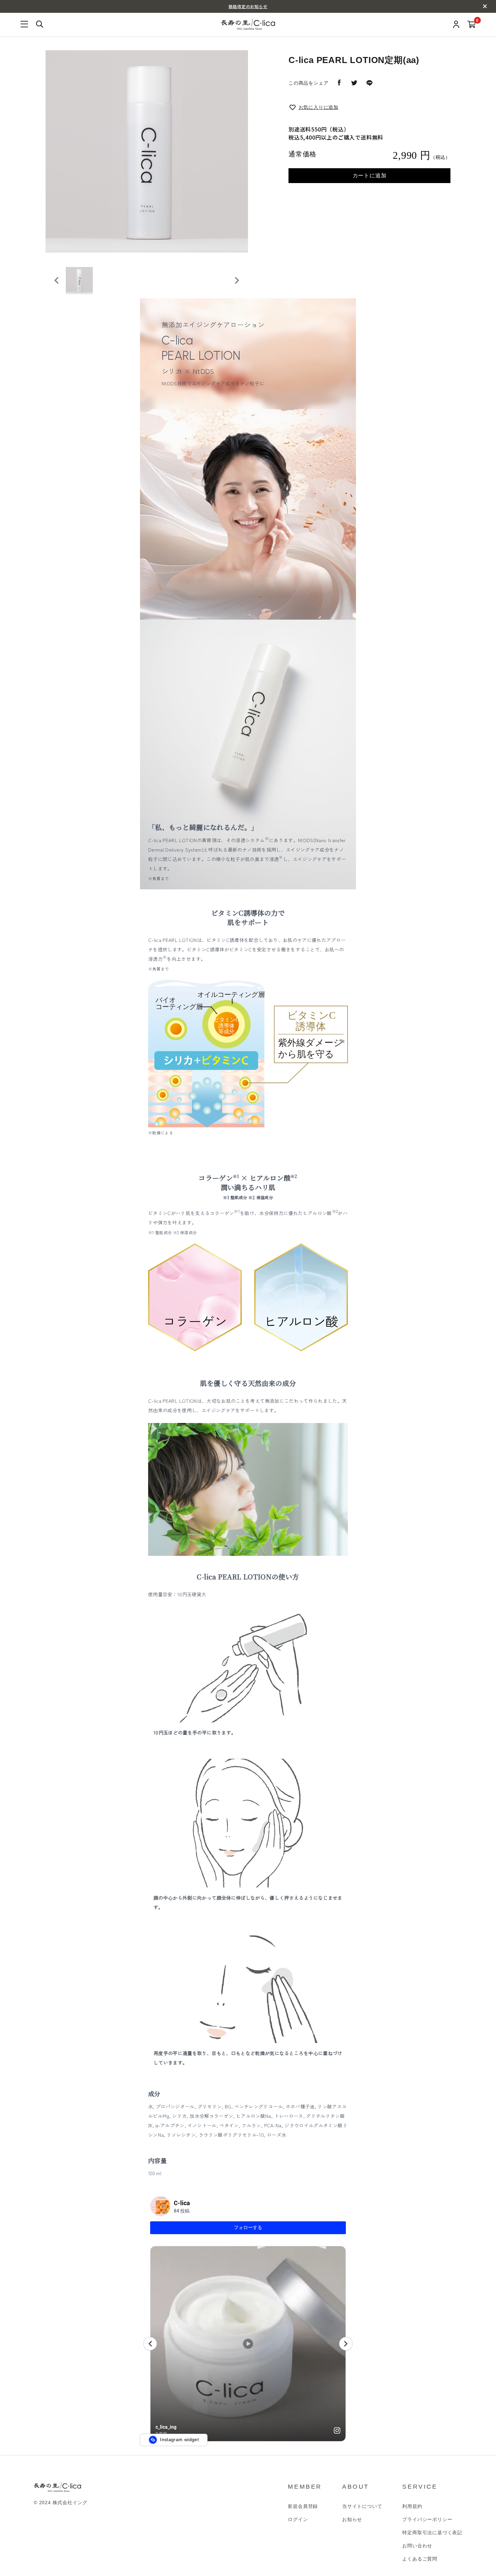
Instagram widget (179, 2439)
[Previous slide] (57, 280)
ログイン (298, 2519)
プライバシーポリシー (427, 2519)
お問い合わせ (417, 2546)
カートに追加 (370, 175)
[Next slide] (237, 280)
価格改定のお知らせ (248, 6)
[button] (79, 280)
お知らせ (352, 2519)
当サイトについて (362, 2506)
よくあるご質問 (420, 2559)
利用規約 (412, 2506)
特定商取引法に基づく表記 (432, 2533)
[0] (472, 25)
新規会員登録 (303, 2506)
